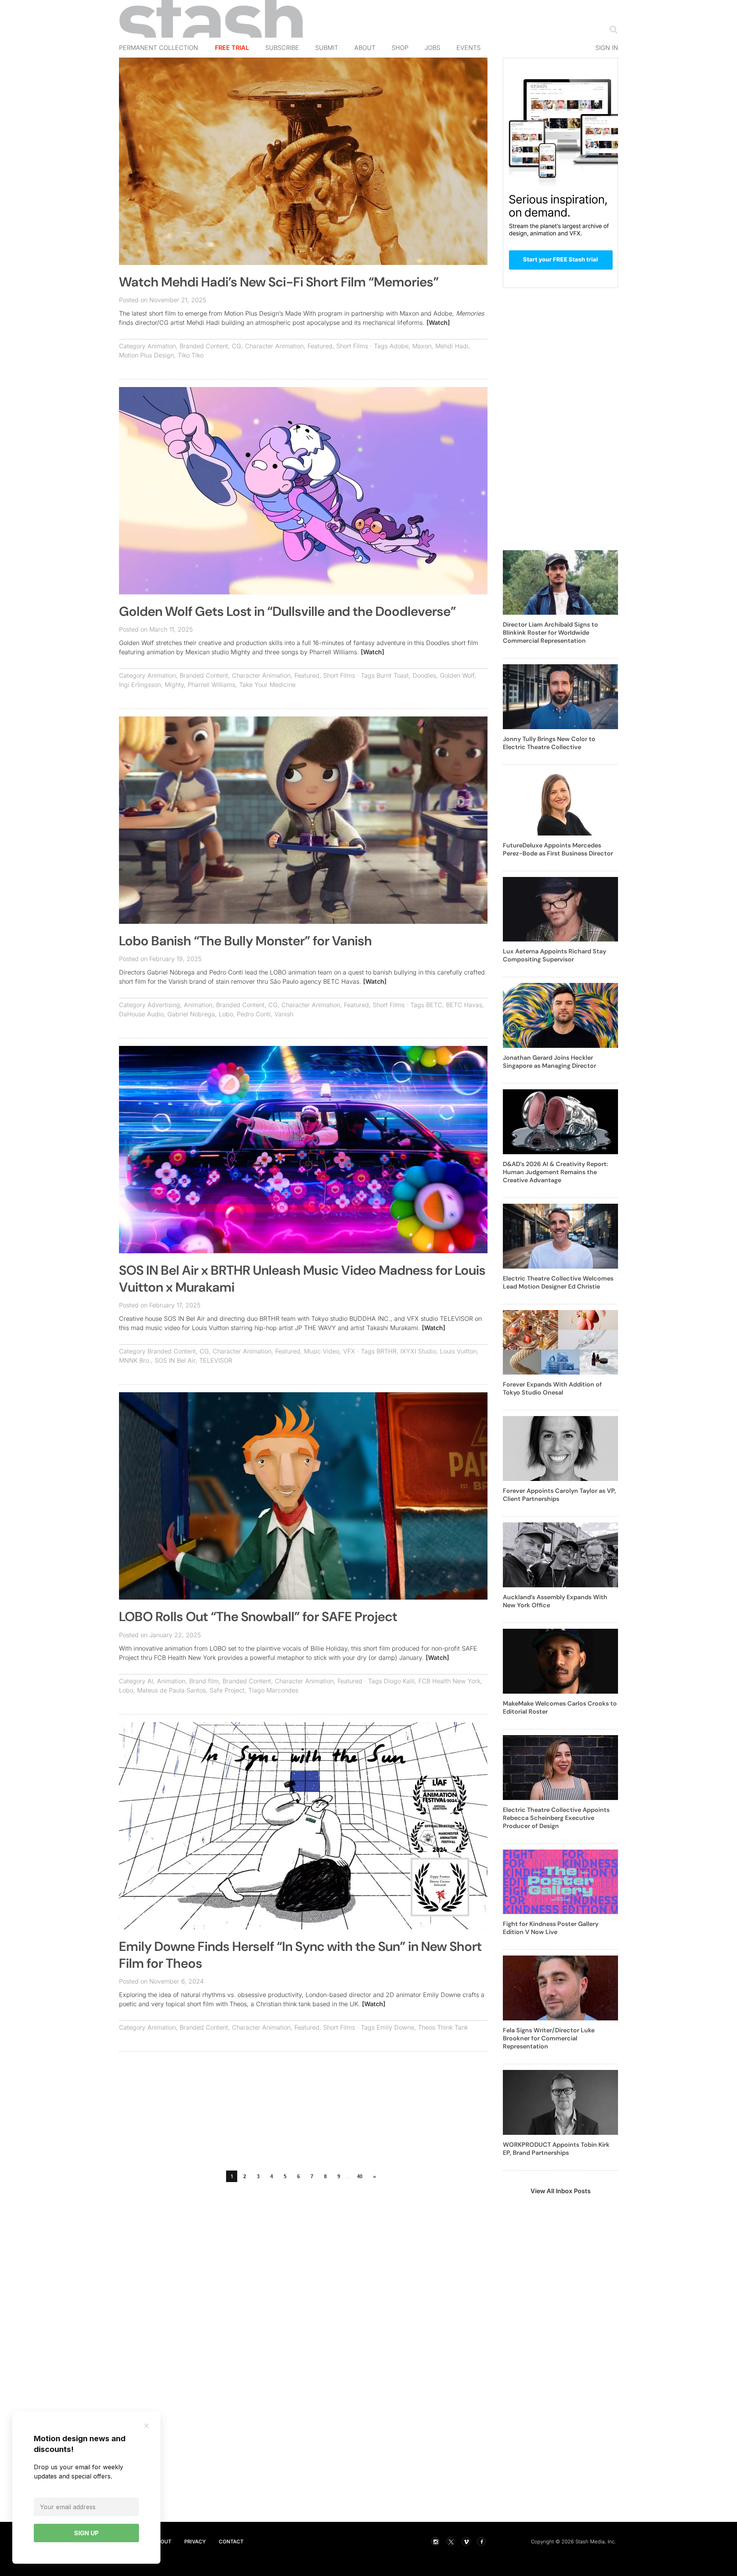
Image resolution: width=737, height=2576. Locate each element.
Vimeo (466, 2541)
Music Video (322, 1351)
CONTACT (231, 2541)
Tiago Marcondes (273, 1690)
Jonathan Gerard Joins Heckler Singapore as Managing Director (549, 1062)
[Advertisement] (303, 2113)
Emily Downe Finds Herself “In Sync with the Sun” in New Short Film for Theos (300, 1955)
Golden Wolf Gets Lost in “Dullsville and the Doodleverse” (288, 611)
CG (236, 346)
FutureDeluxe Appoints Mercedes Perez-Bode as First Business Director (558, 849)
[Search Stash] (612, 29)
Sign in (607, 48)
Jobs (432, 48)
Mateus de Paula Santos (171, 1690)
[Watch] (438, 323)
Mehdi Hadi (452, 346)
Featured (320, 346)
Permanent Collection (159, 48)
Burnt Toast (393, 675)
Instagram (435, 2541)
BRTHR (387, 1351)
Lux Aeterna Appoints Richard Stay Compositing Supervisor (554, 955)
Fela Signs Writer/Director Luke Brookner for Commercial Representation (549, 2038)
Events (468, 48)
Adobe (399, 346)
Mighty (174, 685)
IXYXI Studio (418, 1351)
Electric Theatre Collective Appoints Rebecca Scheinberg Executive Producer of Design (556, 1818)
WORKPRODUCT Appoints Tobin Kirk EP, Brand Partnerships (556, 2149)
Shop (400, 48)
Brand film (204, 1681)
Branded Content (204, 346)
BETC (434, 1005)
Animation (162, 346)
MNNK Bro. (135, 1360)
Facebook (481, 2541)
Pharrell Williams (212, 685)
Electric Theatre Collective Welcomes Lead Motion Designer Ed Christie (558, 1282)
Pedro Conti (254, 1014)
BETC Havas (464, 1005)
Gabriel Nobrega (191, 1014)
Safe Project (227, 1690)
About (365, 48)
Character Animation (274, 346)
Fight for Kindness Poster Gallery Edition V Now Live (551, 1928)
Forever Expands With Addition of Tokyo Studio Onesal (552, 1388)
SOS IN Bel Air (175, 1360)
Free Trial (232, 48)
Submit (327, 48)
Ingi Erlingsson (140, 685)
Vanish (284, 1014)
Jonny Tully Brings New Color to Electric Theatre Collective (549, 743)
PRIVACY (195, 2541)
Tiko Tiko (191, 355)
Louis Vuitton (458, 1351)
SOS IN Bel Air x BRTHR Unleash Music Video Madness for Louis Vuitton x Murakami (302, 1279)
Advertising (164, 1005)
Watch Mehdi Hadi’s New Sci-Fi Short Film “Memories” (279, 282)
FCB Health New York (449, 1681)
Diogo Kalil (399, 1681)
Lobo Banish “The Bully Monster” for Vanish (245, 941)
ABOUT (162, 2541)
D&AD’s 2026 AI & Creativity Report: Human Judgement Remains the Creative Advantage (555, 1172)
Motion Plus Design (146, 355)
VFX (349, 1351)
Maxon (422, 346)
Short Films (352, 346)
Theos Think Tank (443, 2027)
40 (360, 2176)
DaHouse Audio (141, 1014)
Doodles (424, 675)
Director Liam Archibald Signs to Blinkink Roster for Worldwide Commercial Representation (550, 633)
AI (150, 1681)
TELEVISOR (216, 1360)
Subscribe (282, 48)
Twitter (451, 2541)
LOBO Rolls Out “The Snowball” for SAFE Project (258, 1617)
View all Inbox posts (561, 2191)
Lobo (226, 1014)
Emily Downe (395, 2027)
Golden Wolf (457, 675)
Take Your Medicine (267, 685)
